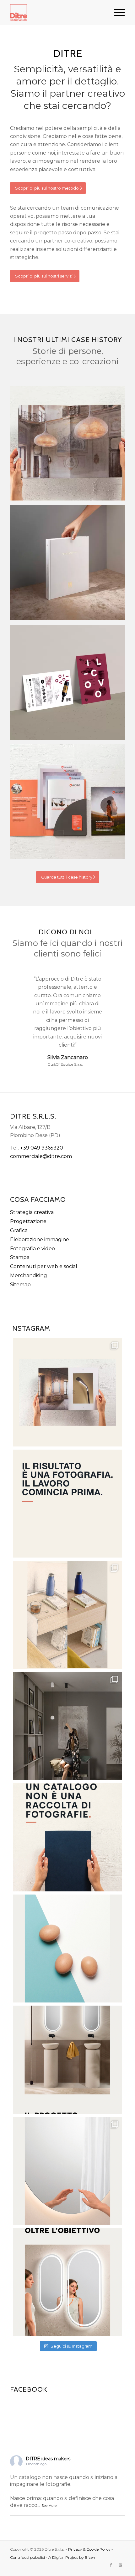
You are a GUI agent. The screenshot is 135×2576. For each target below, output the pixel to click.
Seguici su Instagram (71, 2346)
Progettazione (28, 1221)
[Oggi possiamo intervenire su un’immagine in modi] (67, 1615)
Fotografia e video (32, 1249)
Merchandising (29, 1275)
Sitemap (20, 1285)
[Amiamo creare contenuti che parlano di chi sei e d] (67, 2060)
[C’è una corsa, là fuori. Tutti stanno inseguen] (67, 2282)
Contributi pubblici (27, 2557)
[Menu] (116, 13)
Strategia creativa (32, 1212)
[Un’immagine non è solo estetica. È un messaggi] (67, 2171)
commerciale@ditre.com (41, 1156)
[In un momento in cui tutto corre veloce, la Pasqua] (67, 1949)
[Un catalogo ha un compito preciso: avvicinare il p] (67, 1392)
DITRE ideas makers (48, 2459)
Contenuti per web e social (44, 1266)
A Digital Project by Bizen (72, 2557)
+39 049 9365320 (42, 1148)
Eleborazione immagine (40, 1240)
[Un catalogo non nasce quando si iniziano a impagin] (67, 1837)
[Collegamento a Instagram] (120, 2565)
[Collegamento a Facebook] (111, 2565)
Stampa (20, 1257)
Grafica (19, 1230)
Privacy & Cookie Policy (89, 2549)
